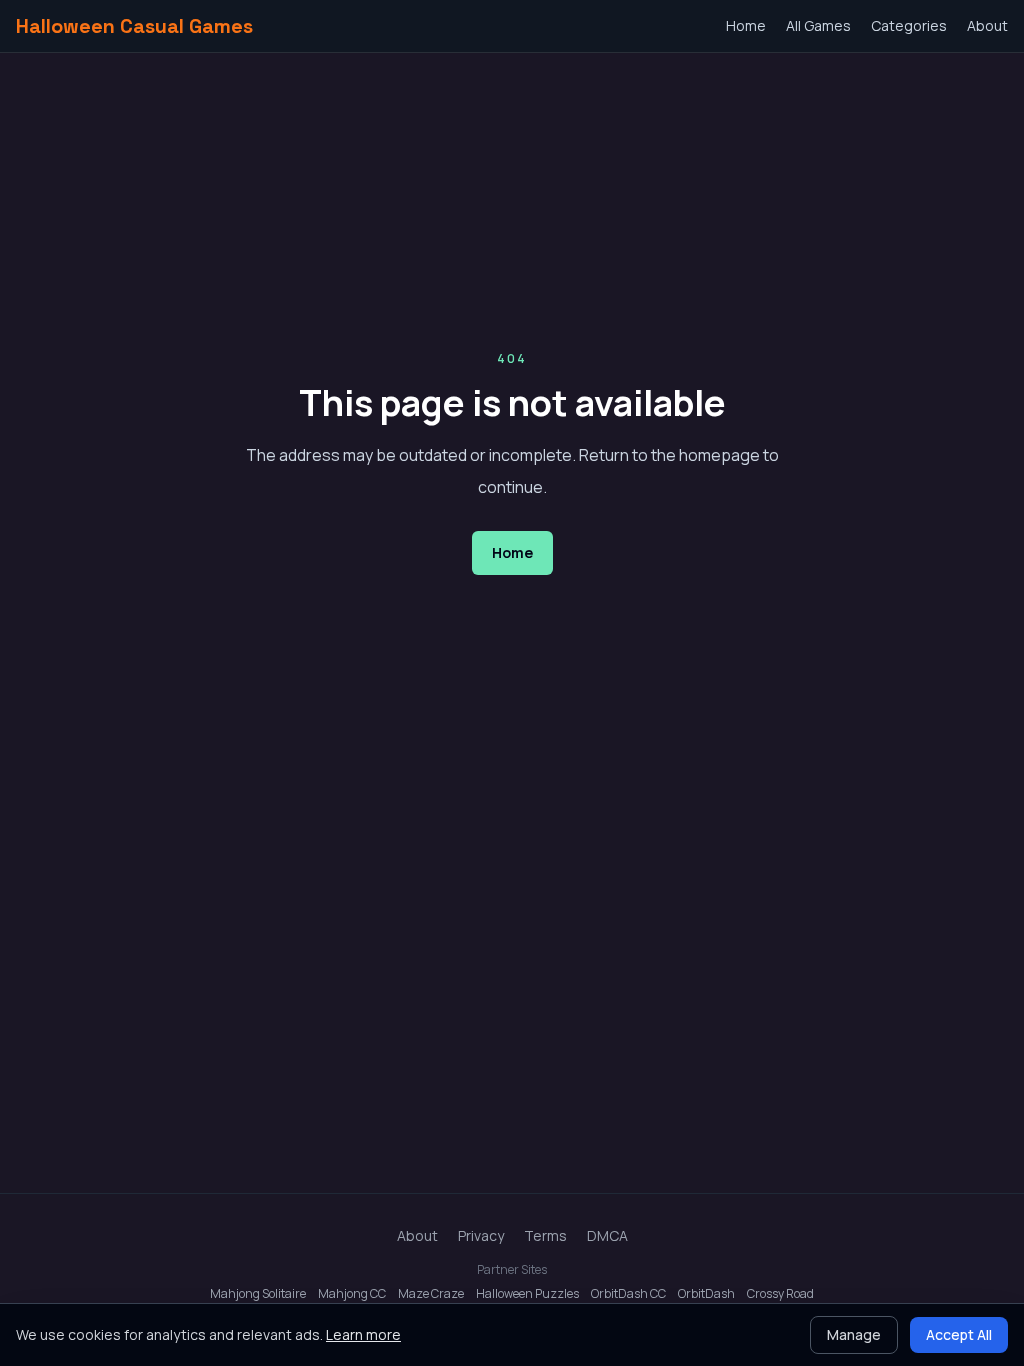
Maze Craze (431, 1294)
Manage (854, 1334)
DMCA (607, 1235)
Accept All (959, 1334)
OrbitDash (706, 1294)
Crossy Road (780, 1294)
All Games (818, 25)
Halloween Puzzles (527, 1294)
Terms (545, 1235)
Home (746, 25)
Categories (909, 25)
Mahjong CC (352, 1294)
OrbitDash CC (628, 1294)
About (987, 25)
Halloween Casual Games (134, 26)
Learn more (363, 1334)
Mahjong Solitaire (258, 1294)
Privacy (481, 1235)
